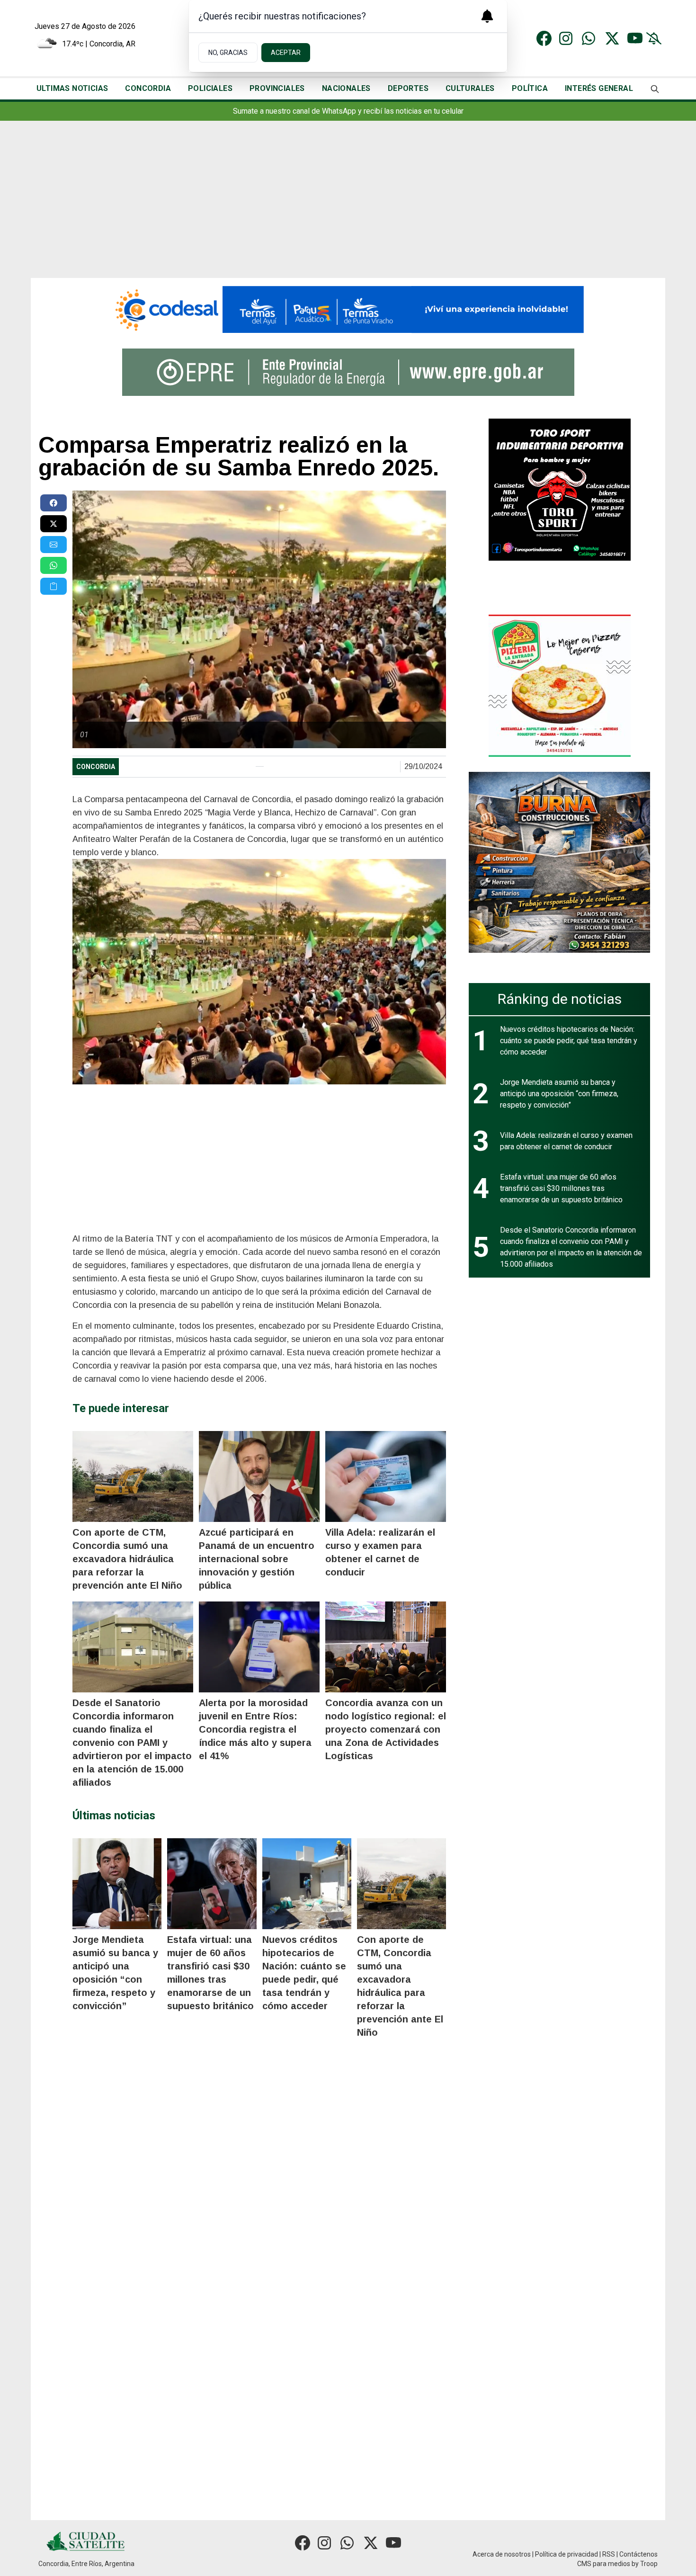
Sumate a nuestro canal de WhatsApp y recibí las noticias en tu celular (348, 111)
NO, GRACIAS (228, 53)
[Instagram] (567, 38)
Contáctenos (638, 2554)
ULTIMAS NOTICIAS (72, 88)
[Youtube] (635, 38)
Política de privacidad (567, 2554)
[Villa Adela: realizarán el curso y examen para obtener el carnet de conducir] (386, 1476)
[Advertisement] (348, 207)
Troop (649, 2564)
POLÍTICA (530, 88)
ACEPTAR (286, 53)
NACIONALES (346, 88)
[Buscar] (655, 89)
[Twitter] (612, 38)
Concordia (96, 767)
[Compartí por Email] (54, 545)
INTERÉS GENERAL (599, 88)
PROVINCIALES (277, 88)
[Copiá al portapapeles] (54, 586)
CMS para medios (604, 2564)
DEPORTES (408, 88)
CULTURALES (470, 88)
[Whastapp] (589, 38)
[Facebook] (544, 38)
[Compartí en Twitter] (54, 524)
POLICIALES (210, 88)
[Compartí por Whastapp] (54, 565)
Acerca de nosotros (502, 2554)
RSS (609, 2554)
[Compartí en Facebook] (54, 503)
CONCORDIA (148, 88)
